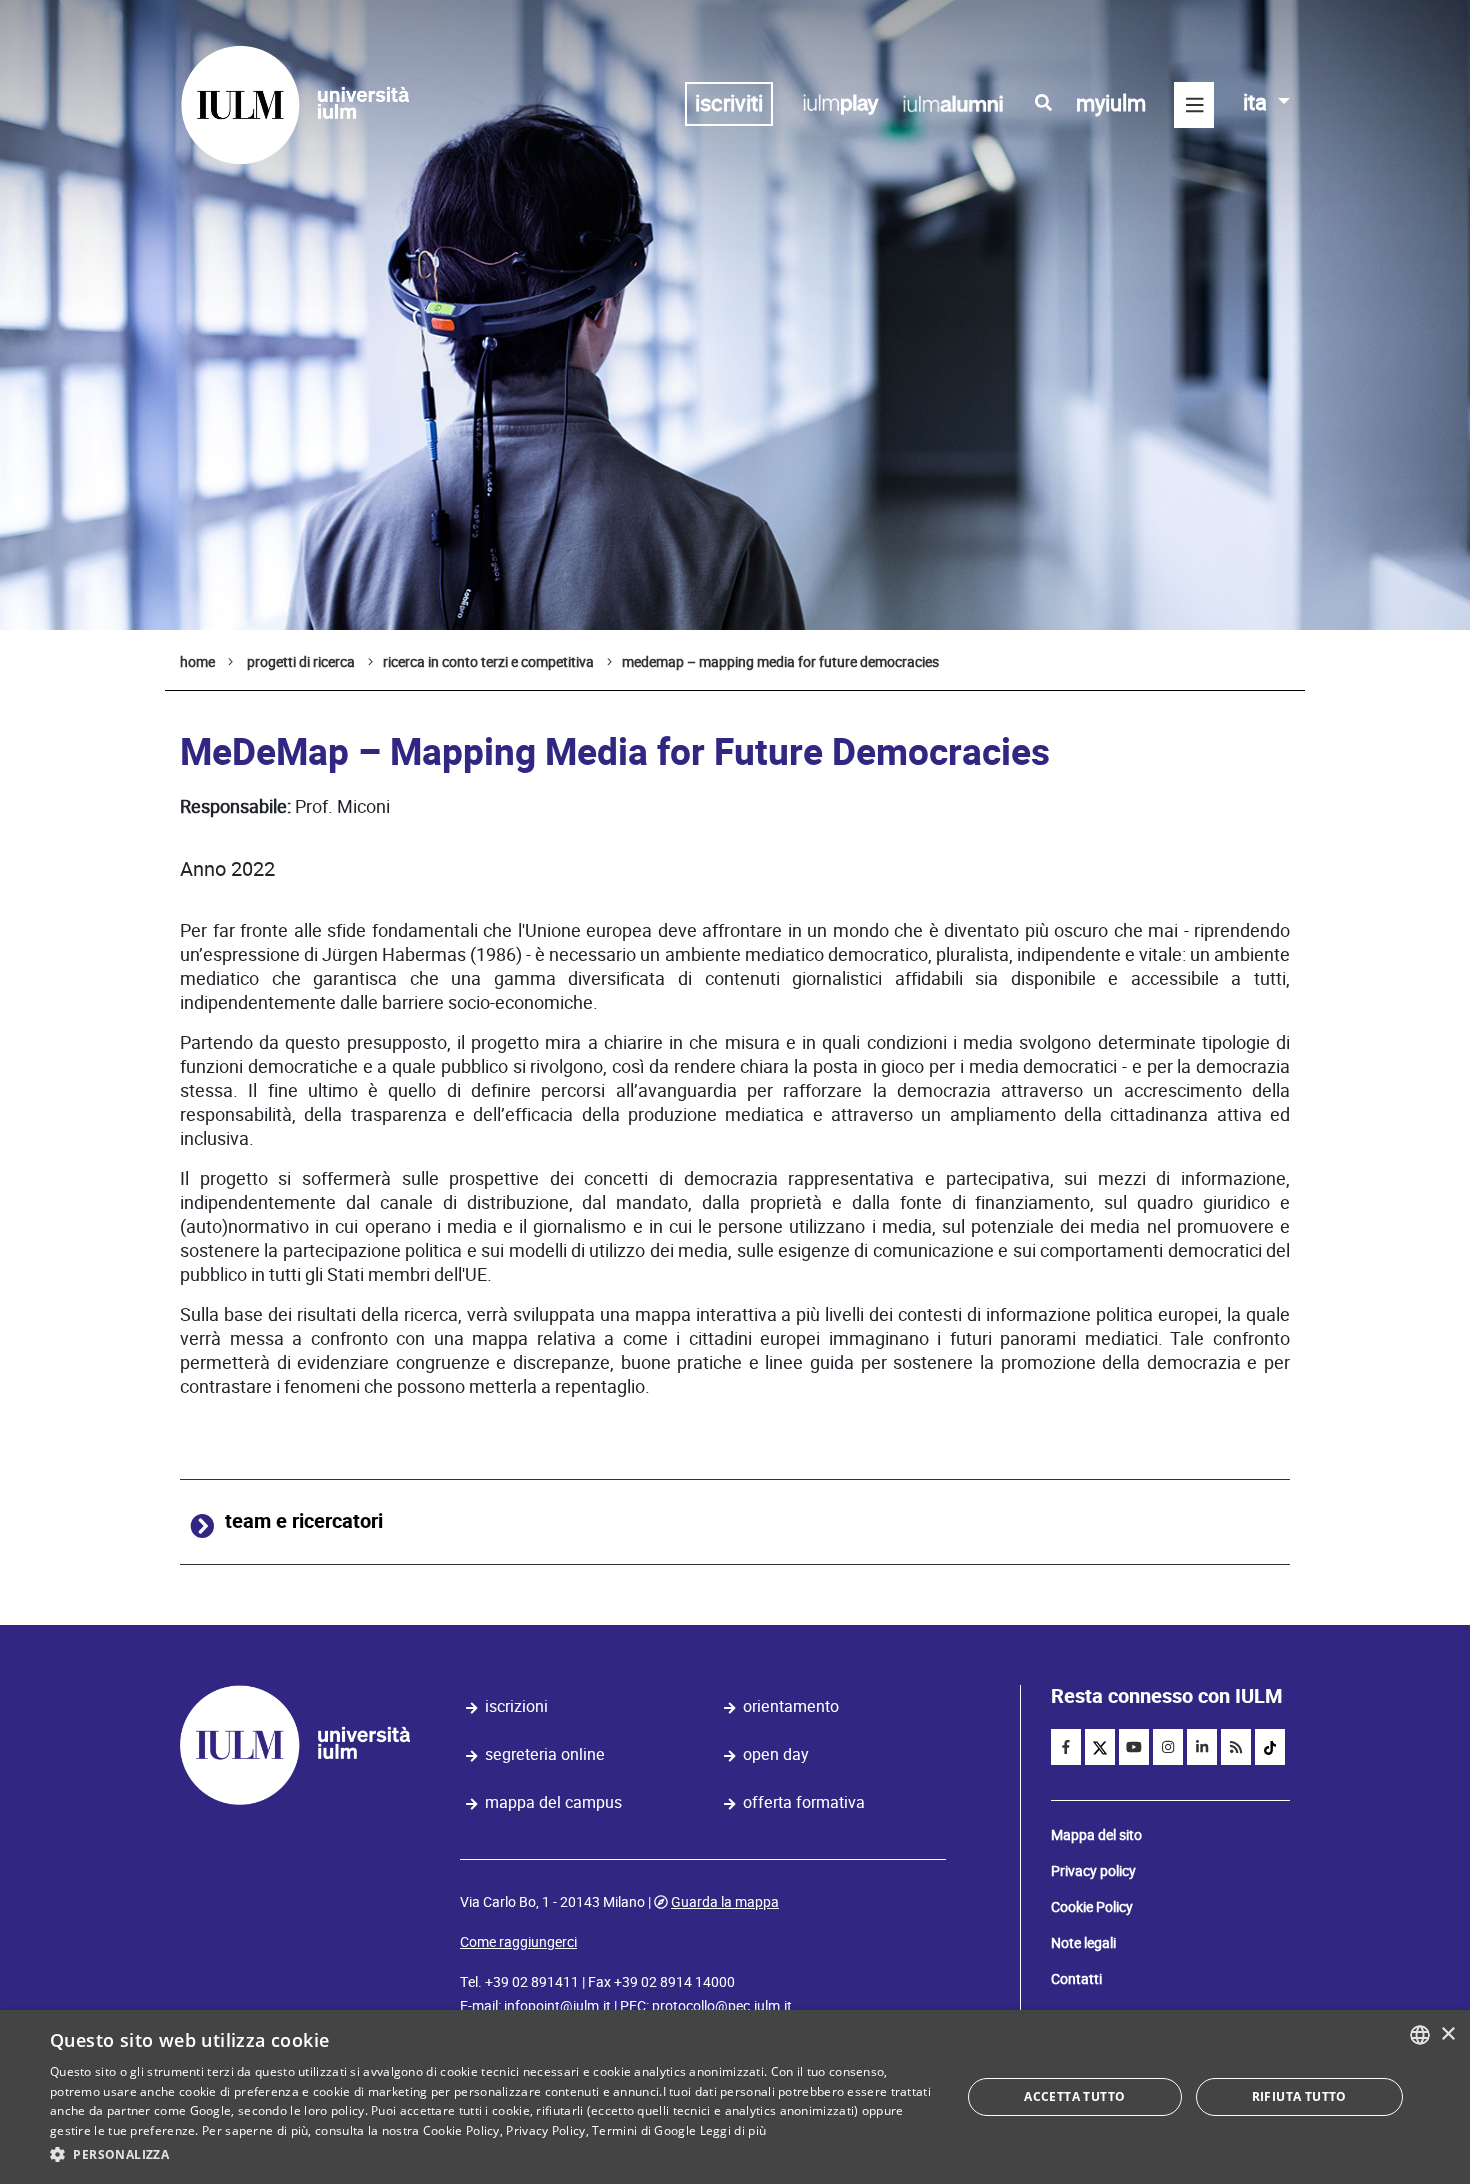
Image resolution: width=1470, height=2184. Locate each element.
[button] (492, 2155)
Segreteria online (545, 1754)
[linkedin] (1202, 1747)
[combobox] (1420, 2035)
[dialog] (735, 2097)
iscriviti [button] (729, 103)
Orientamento (791, 1706)
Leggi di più (733, 2130)
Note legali (1083, 1943)
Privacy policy (1093, 1871)
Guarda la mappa (725, 1902)
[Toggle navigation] (1194, 105)
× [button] (1447, 2034)
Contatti (1076, 1979)
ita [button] (1257, 102)
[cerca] (1043, 103)
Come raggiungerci (518, 1942)
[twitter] (1100, 1747)
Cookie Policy (1092, 1907)
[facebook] (1066, 1747)
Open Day (776, 1754)
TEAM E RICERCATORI (304, 1521)
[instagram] (1168, 1747)
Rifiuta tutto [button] (1299, 2096)
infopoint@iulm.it (557, 2006)
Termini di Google (644, 2130)
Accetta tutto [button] (1074, 2096)
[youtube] (1134, 1747)
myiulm (1111, 103)
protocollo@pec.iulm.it (722, 2006)
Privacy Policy (545, 2130)
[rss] (1236, 1747)
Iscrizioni (516, 1706)
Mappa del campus (553, 1802)
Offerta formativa (804, 1802)
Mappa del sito (1096, 1835)
